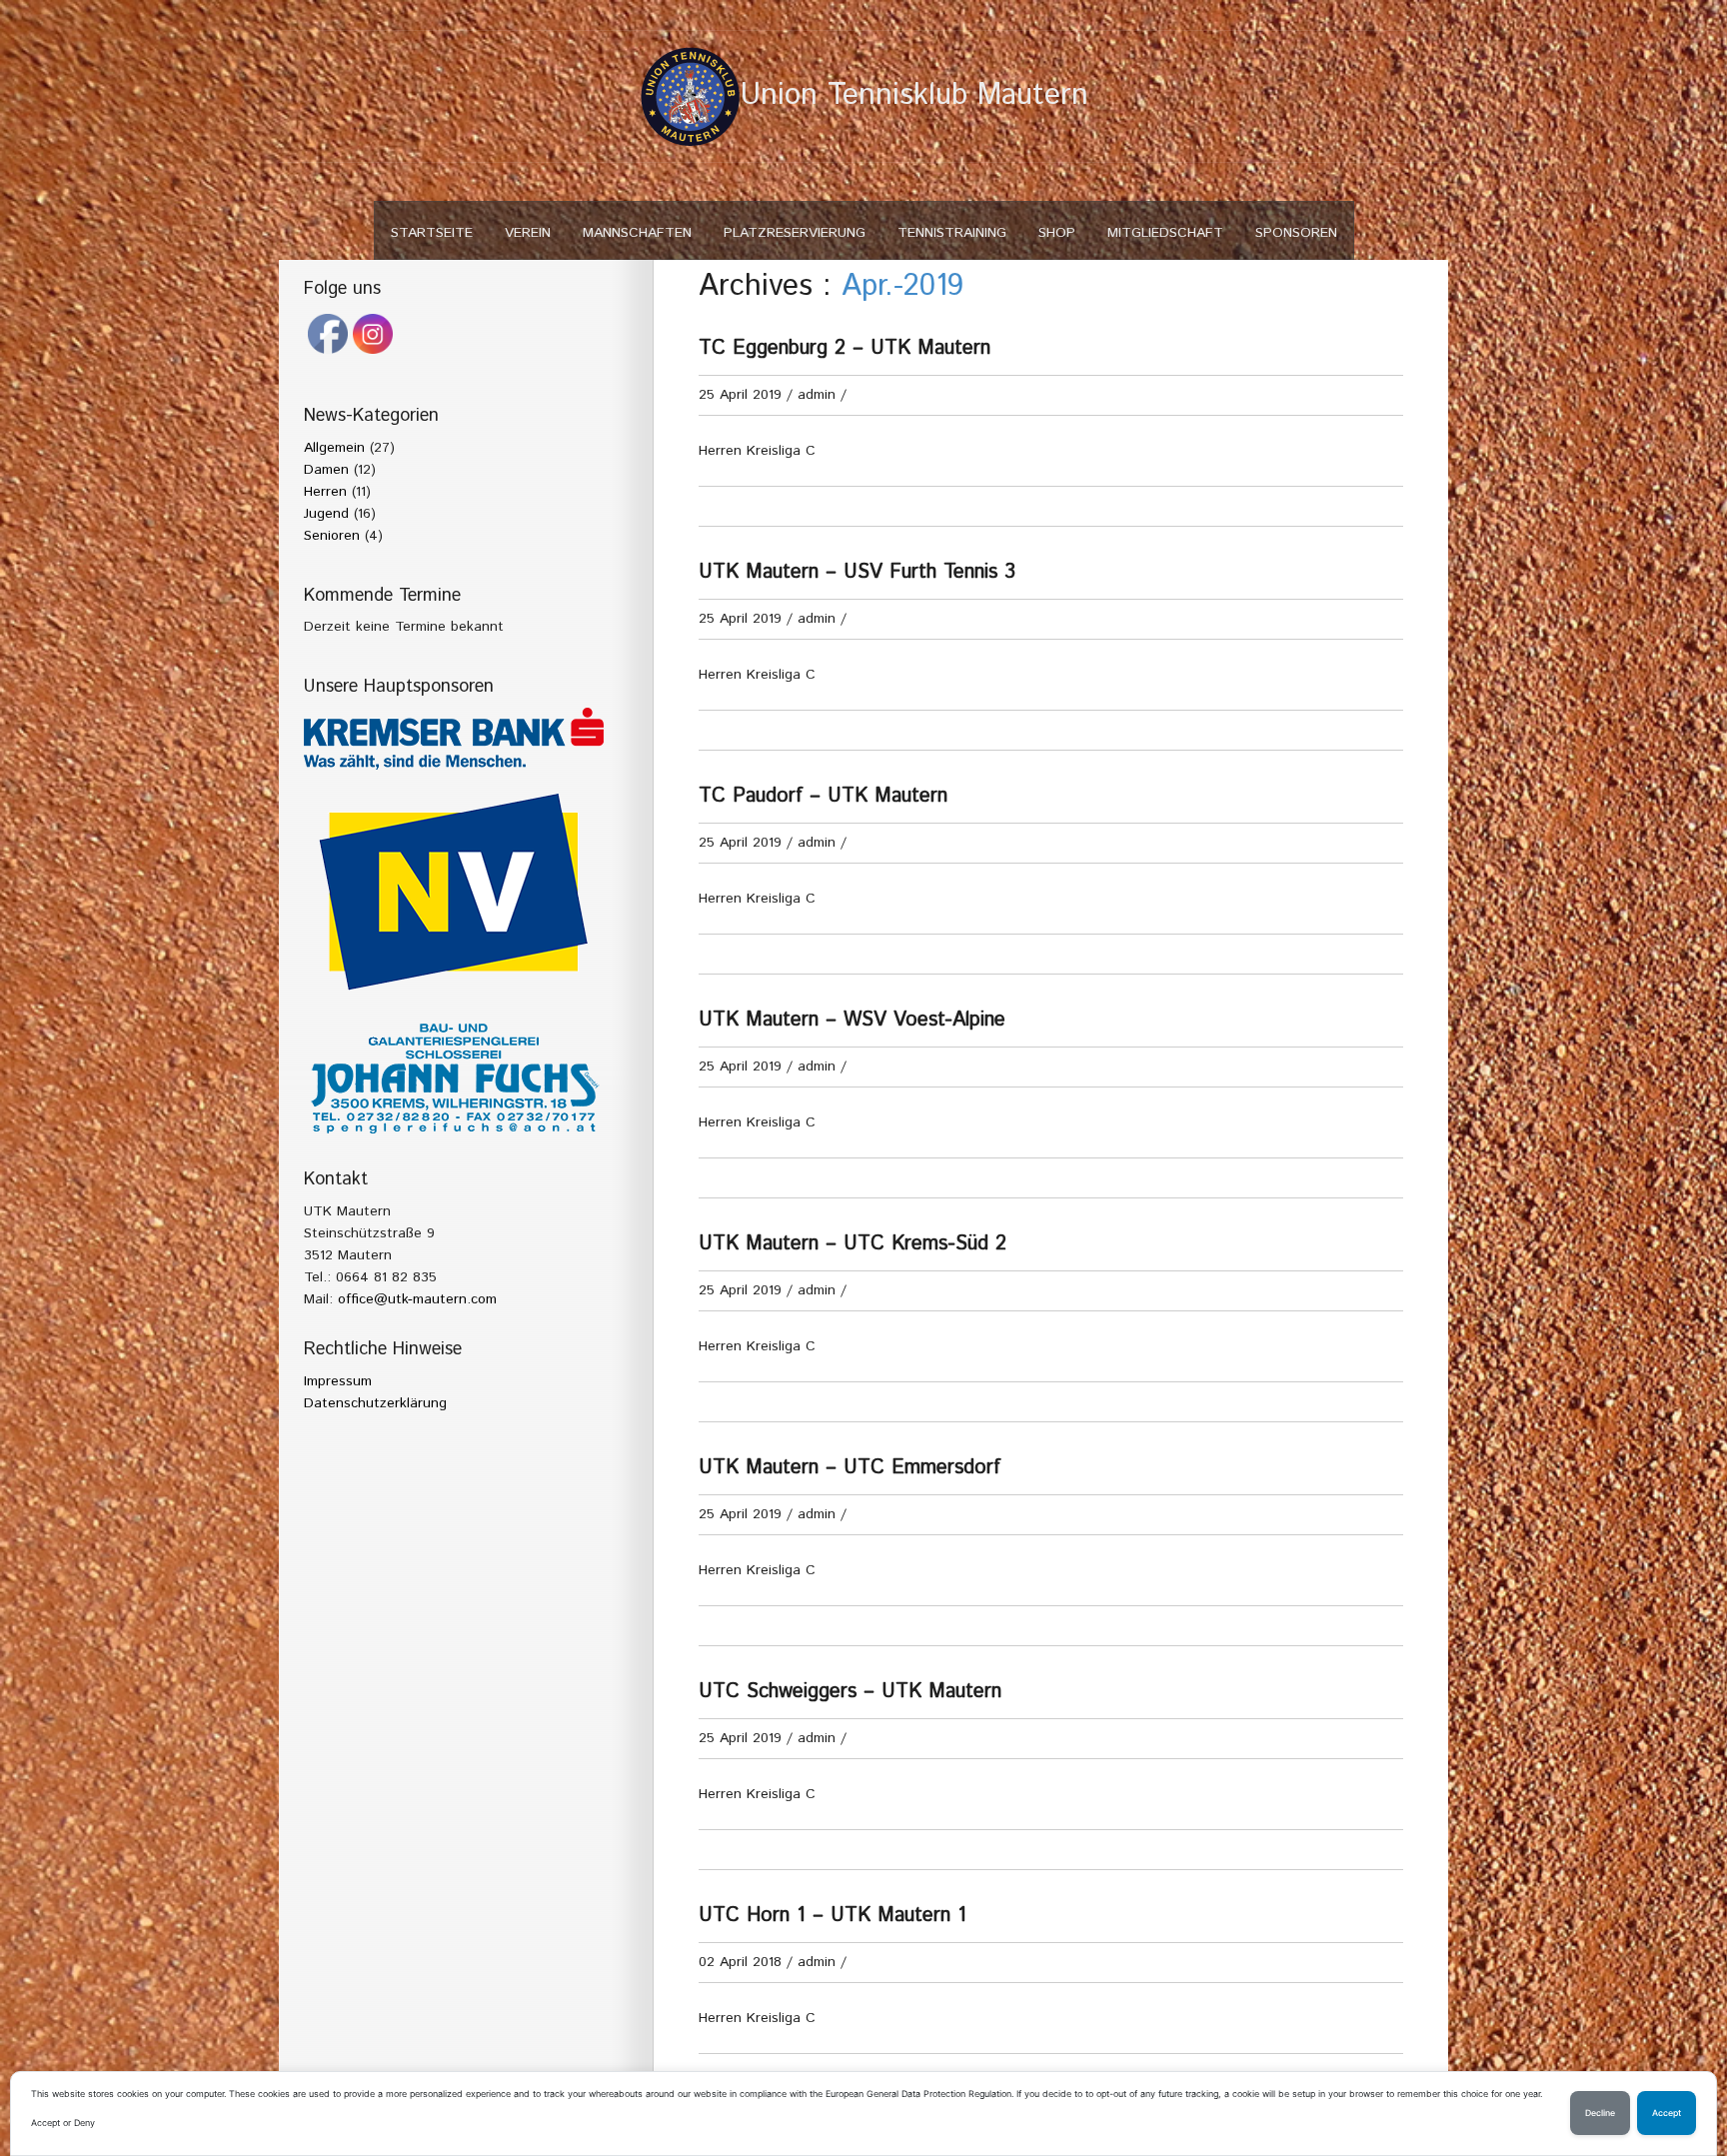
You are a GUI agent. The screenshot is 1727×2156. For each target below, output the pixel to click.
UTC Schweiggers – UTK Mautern (850, 1692)
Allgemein (334, 448)
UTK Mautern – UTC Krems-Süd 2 (853, 1244)
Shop (1057, 233)
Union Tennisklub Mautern (914, 95)
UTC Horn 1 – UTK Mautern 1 (833, 1916)
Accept (1667, 2113)
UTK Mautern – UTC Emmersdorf (850, 1468)
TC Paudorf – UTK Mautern (823, 796)
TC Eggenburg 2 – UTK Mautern (845, 348)
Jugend (326, 514)
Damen (326, 470)
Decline (1600, 2113)
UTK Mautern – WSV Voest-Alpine (852, 1020)
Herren (325, 492)
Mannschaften (637, 233)
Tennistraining (952, 233)
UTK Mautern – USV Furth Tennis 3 (857, 572)
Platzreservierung (795, 233)
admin (817, 395)
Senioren (332, 536)
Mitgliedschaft (1165, 233)
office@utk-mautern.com (417, 1299)
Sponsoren (1296, 233)
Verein (528, 233)
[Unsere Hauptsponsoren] (454, 739)
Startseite (432, 233)
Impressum (338, 1381)
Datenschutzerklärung (375, 1403)
